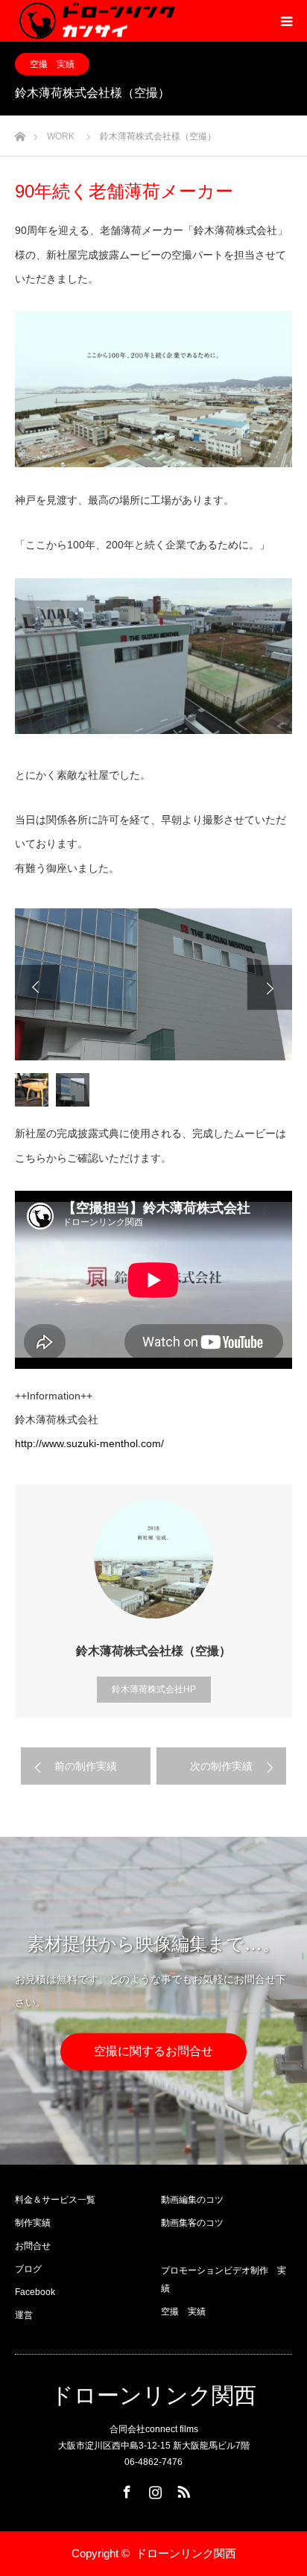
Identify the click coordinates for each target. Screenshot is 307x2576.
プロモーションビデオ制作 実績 (224, 2279)
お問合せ (33, 2246)
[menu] (286, 21)
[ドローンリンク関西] (95, 21)
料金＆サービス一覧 (55, 2200)
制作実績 (33, 2223)
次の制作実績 (221, 1766)
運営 (24, 2315)
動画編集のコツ (192, 2200)
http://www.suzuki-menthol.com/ (89, 1443)
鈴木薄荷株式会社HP (154, 1689)
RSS (182, 2489)
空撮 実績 (52, 64)
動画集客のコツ (192, 2223)
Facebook (35, 2292)
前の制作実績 (86, 1766)
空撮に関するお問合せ (153, 2051)
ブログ (28, 2269)
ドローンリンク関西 (153, 2396)
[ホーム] (20, 132)
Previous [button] (37, 987)
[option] (153, 984)
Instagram (153, 2489)
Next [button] (270, 987)
